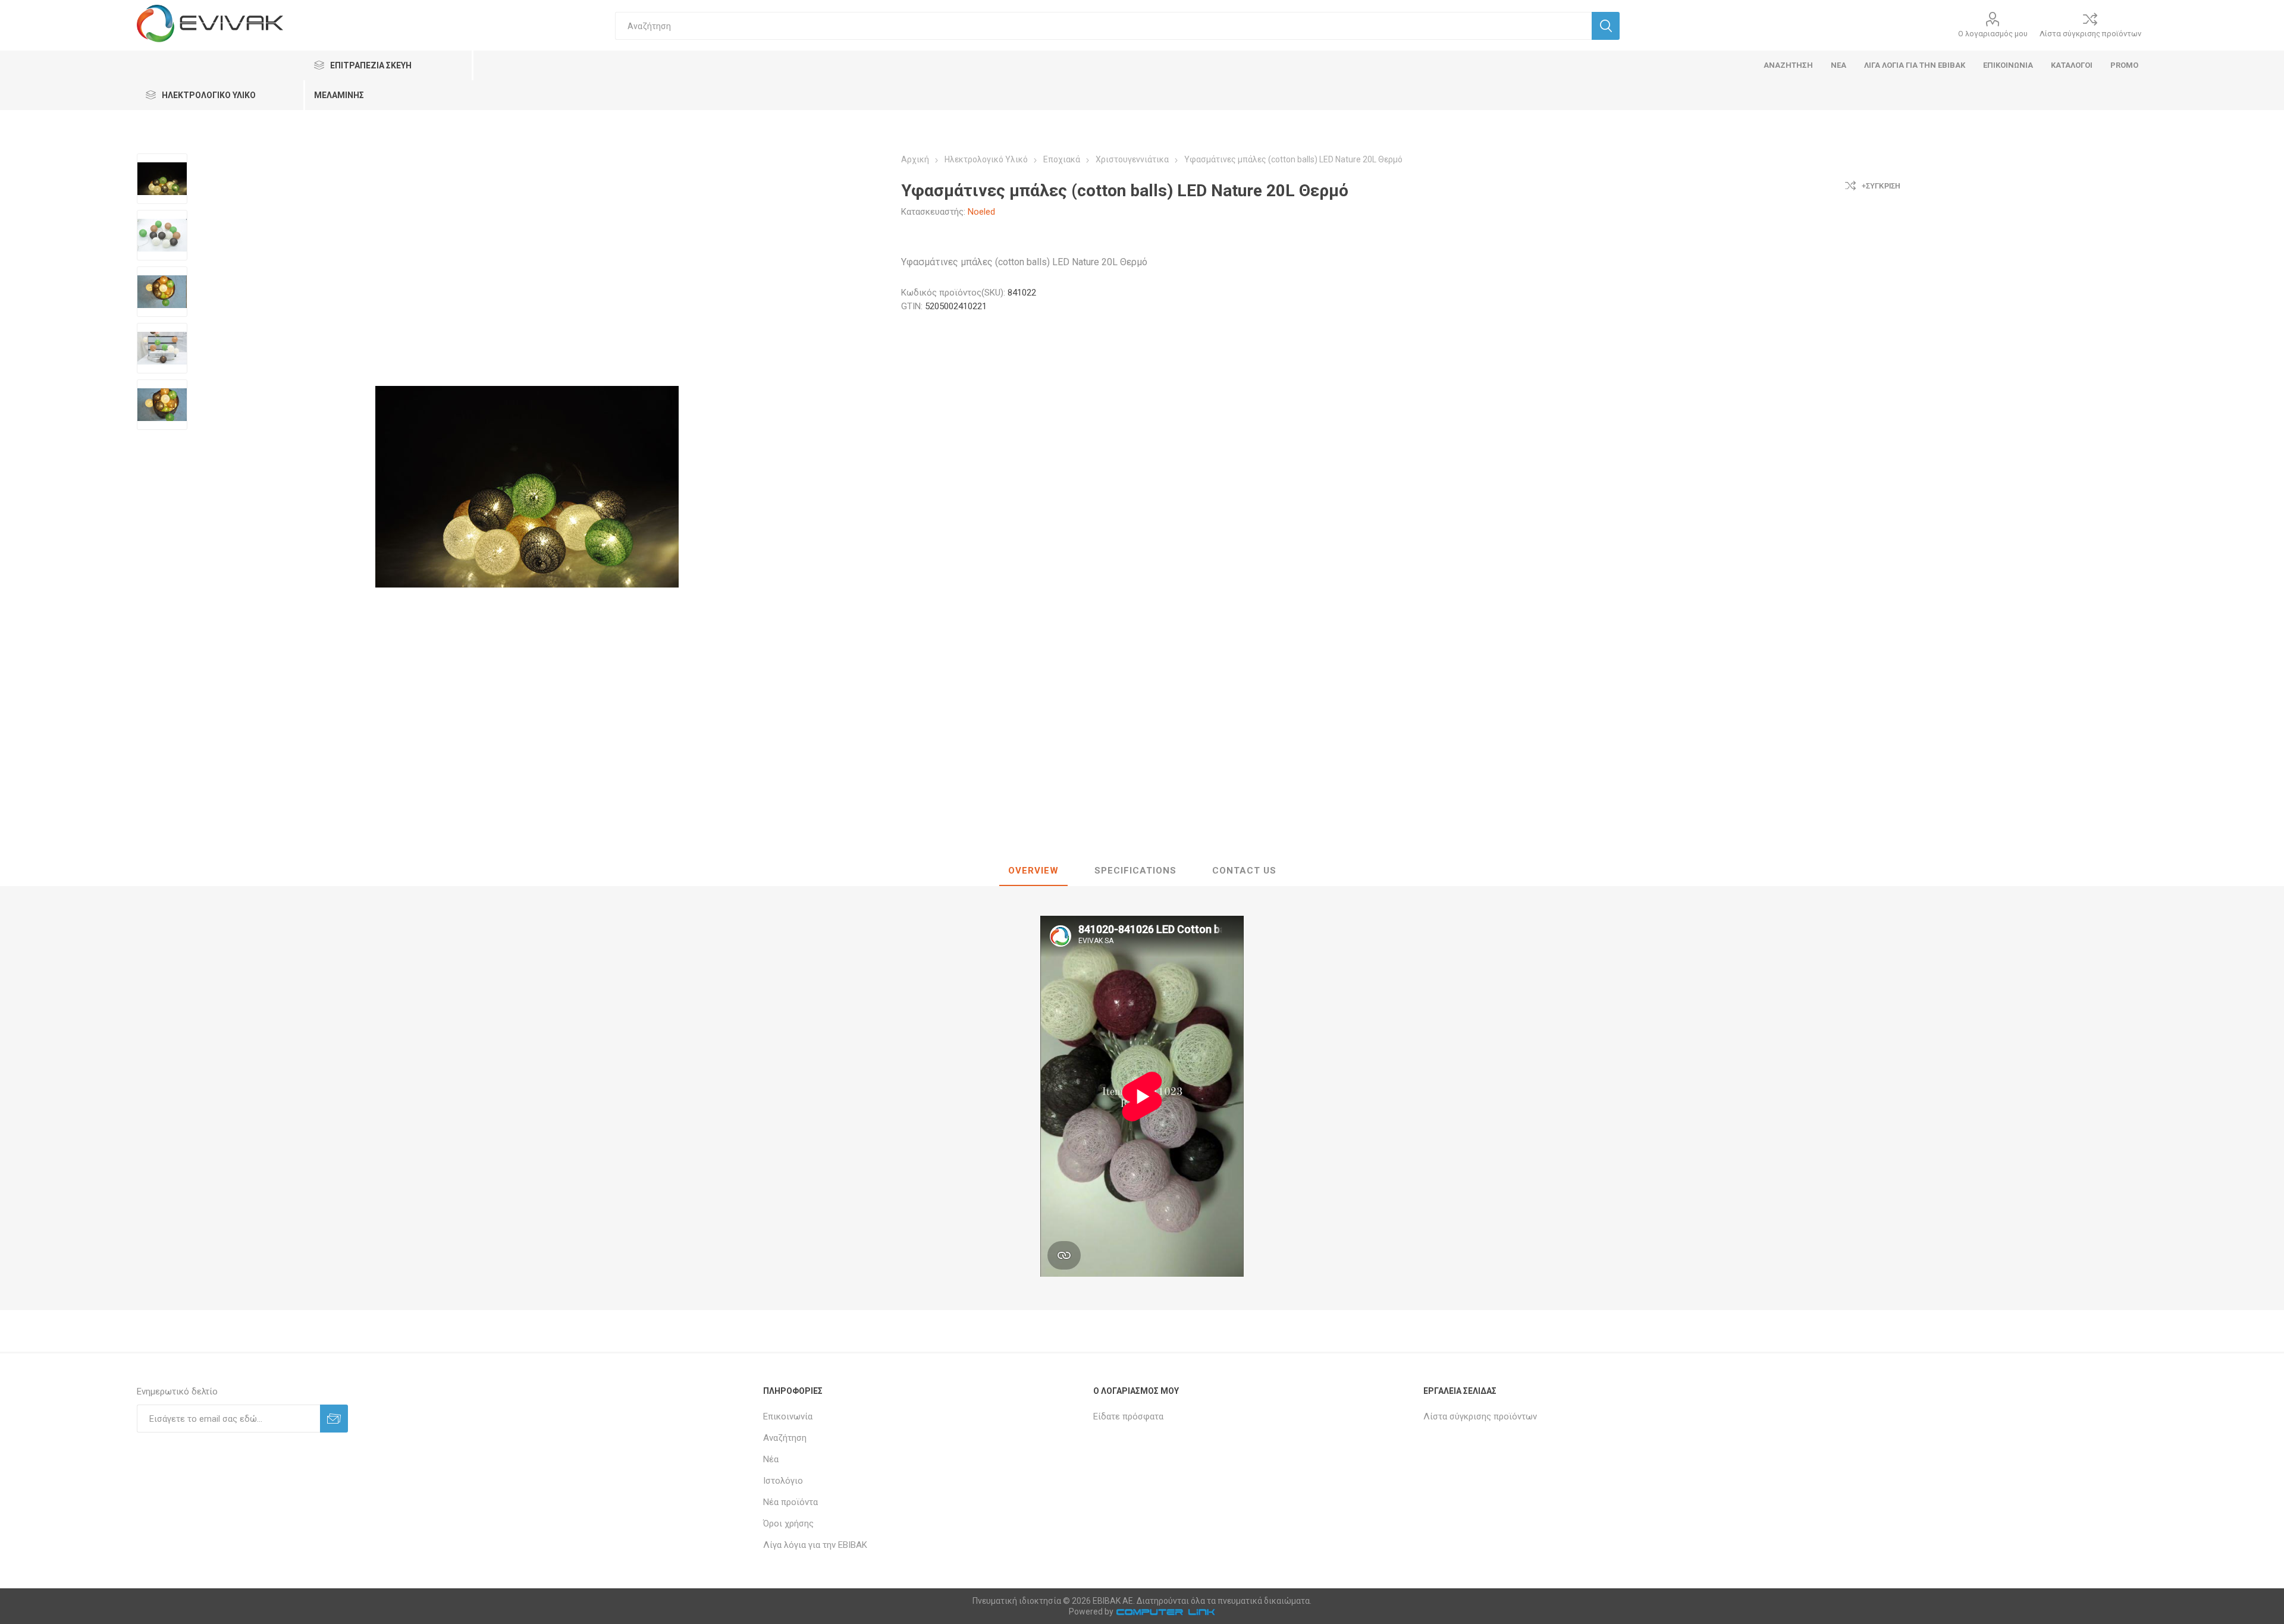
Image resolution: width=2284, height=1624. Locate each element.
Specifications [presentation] (1135, 871)
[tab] (1033, 871)
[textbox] (1104, 26)
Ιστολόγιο (783, 1481)
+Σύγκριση (1881, 186)
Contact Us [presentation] (1244, 871)
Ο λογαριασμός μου (1993, 34)
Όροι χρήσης (788, 1524)
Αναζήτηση (785, 1438)
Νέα (771, 1459)
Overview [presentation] (1033, 871)
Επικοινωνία (788, 1416)
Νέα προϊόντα (790, 1502)
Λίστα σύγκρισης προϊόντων (2090, 34)
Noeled (981, 212)
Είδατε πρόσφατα (1128, 1416)
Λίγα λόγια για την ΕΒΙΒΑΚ (815, 1545)
